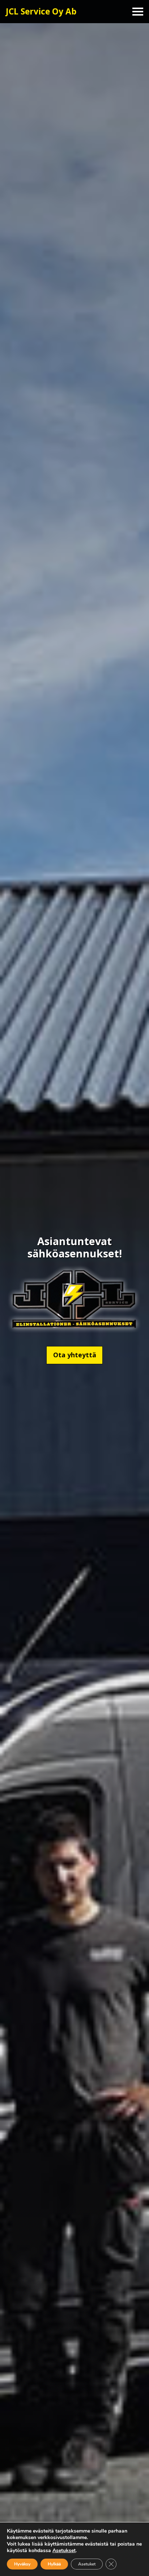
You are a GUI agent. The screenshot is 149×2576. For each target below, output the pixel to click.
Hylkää (54, 2564)
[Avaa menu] (138, 12)
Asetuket (87, 2564)
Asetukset (64, 2551)
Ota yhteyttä (75, 1355)
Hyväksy (22, 2564)
